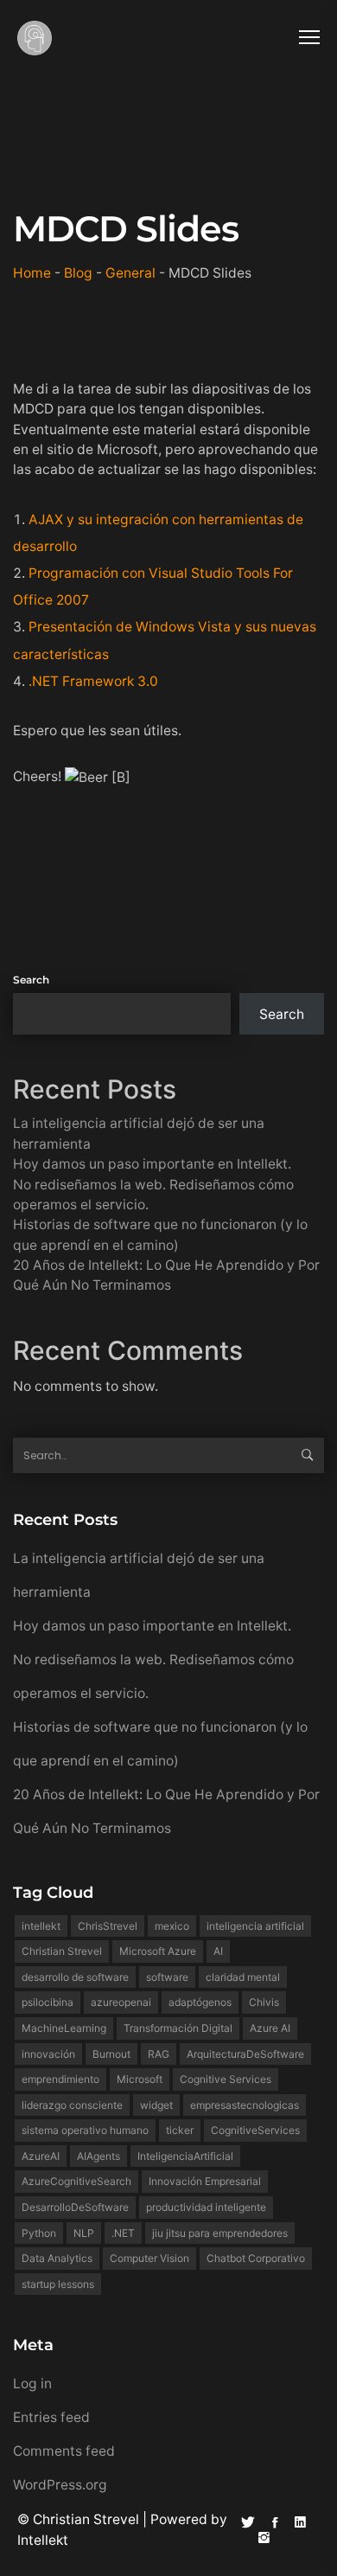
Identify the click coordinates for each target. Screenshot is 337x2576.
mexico (172, 1926)
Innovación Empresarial (205, 2181)
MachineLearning (64, 2028)
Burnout (111, 2054)
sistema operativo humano (85, 2130)
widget (156, 2105)
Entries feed (51, 2417)
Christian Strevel (62, 1951)
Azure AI (270, 2028)
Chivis (264, 2002)
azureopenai (121, 2002)
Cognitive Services (226, 2079)
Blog (78, 273)
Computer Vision (149, 2258)
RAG (159, 2054)
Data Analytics (57, 2258)
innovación (48, 2054)
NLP (84, 2233)
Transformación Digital (178, 2028)
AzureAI (41, 2156)
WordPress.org (60, 2485)
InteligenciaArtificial (185, 2156)
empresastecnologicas (245, 2105)
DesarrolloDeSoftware (75, 2207)
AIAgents (99, 2156)
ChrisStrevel (108, 1926)
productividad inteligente (206, 2207)
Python (39, 2233)
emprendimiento (60, 2079)
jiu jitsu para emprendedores (220, 2233)
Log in (32, 2384)
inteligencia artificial (255, 1926)
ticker (180, 2130)
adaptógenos (200, 2002)
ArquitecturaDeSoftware (245, 2054)
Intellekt (43, 2540)
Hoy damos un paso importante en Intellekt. (152, 1164)
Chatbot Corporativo (256, 2258)
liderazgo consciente (72, 2105)
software (167, 1977)
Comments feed (64, 2451)
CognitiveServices (255, 2130)
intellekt (41, 1926)
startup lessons (58, 2284)
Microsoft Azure (158, 1951)
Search (31, 980)
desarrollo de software (75, 1977)
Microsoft (140, 2079)
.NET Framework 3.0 (93, 681)
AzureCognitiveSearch (76, 2181)
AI (218, 1951)
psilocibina (48, 2002)
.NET (123, 2233)
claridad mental (243, 1977)
